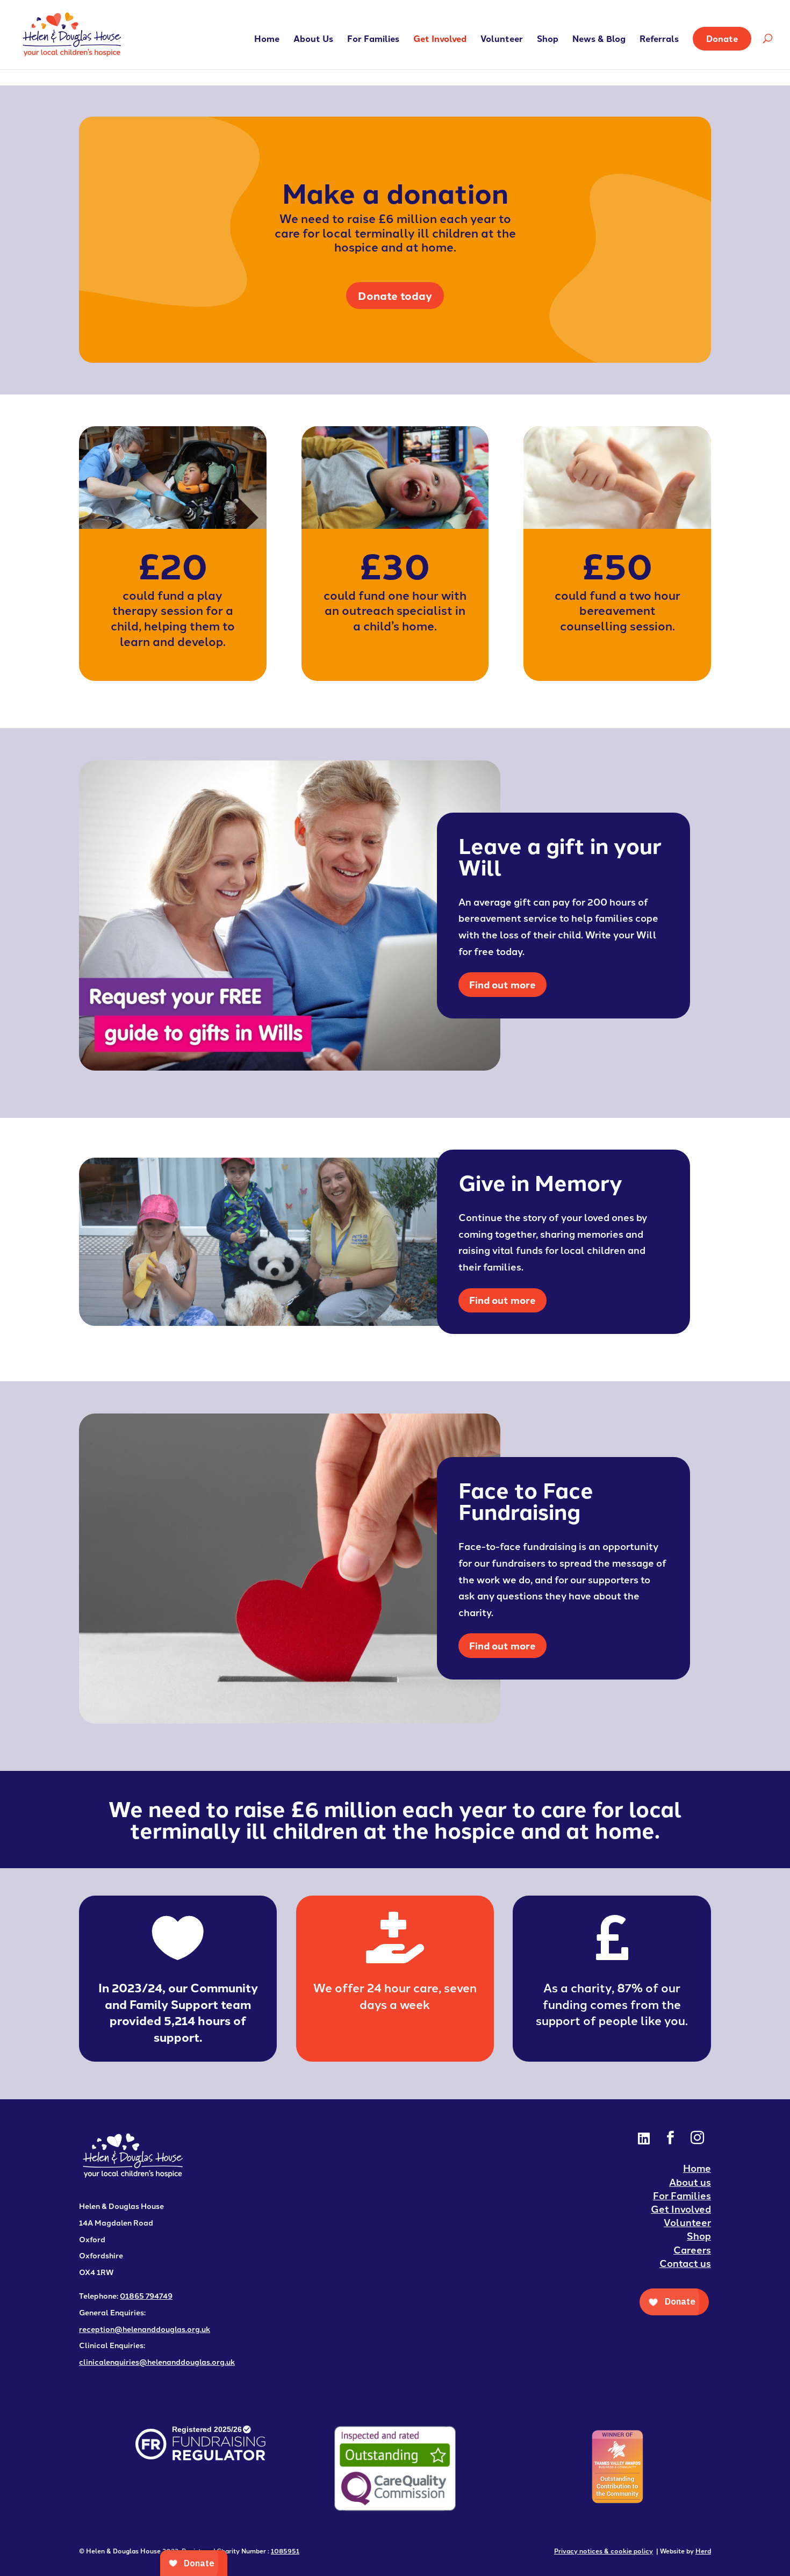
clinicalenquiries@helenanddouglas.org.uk (157, 2362)
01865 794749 (146, 2295)
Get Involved (440, 40)
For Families (373, 40)
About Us (313, 40)
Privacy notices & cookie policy (604, 2550)
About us (690, 2182)
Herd (703, 2550)
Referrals (659, 40)
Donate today (395, 295)
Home (267, 40)
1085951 (285, 2550)
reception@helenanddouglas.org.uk (145, 2329)
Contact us (685, 2263)
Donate (722, 38)
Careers (692, 2249)
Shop (548, 40)
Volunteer (502, 40)
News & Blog (599, 40)
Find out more (502, 984)
